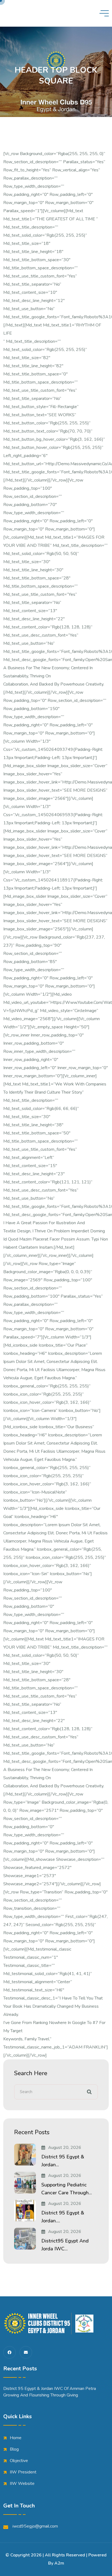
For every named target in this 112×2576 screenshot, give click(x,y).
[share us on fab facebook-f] (10, 2352)
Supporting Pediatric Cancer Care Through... (67, 2189)
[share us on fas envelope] (26, 2352)
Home (16, 2438)
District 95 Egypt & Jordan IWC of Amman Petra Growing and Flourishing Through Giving (50, 2392)
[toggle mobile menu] (104, 13)
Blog (14, 2449)
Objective (19, 2461)
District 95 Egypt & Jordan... (63, 2161)
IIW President (23, 2472)
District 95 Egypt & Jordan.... (63, 2217)
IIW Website (22, 2484)
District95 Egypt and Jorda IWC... (65, 2245)
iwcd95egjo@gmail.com (35, 2526)
